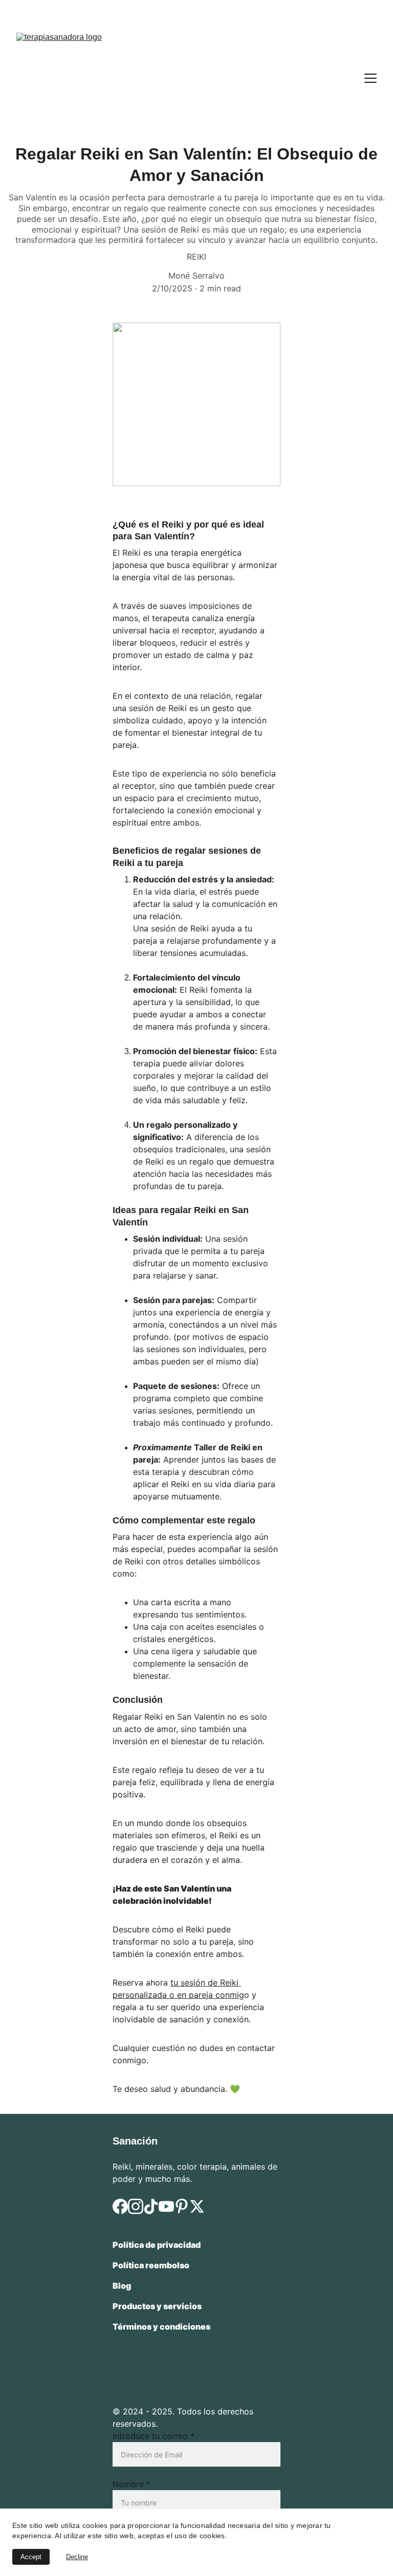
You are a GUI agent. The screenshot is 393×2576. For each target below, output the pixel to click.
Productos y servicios (158, 2306)
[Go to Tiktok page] (151, 2206)
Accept (31, 2557)
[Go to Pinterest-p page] (182, 2206)
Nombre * (132, 2484)
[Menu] (370, 78)
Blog (122, 2286)
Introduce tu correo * (154, 2436)
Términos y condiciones (161, 2327)
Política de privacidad (157, 2245)
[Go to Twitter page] (197, 2206)
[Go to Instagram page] (136, 2206)
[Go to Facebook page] (120, 2206)
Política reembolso (151, 2265)
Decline (77, 2557)
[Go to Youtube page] (166, 2206)
